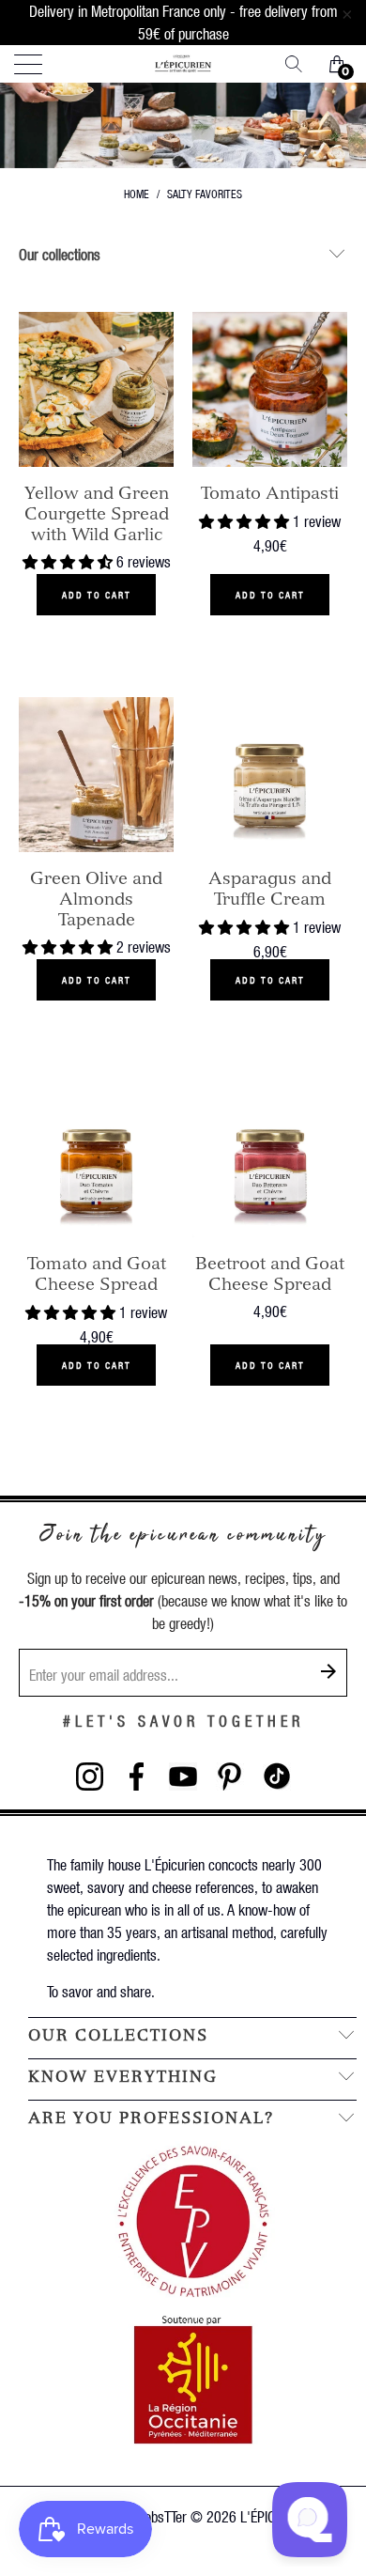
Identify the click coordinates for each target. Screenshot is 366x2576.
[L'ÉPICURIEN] (183, 64)
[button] (68, 561)
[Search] (300, 64)
